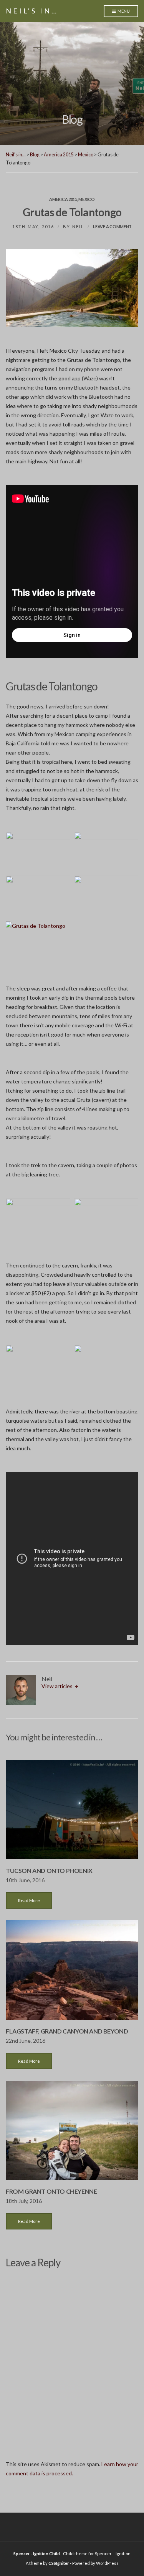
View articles (58, 1686)
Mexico (86, 199)
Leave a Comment (112, 226)
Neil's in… (32, 11)
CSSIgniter (59, 2563)
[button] (38, 852)
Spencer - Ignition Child (37, 2554)
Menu (123, 11)
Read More (29, 1900)
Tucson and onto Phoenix (49, 1870)
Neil (78, 226)
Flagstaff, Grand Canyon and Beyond (67, 2031)
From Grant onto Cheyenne (51, 2191)
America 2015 (63, 199)
